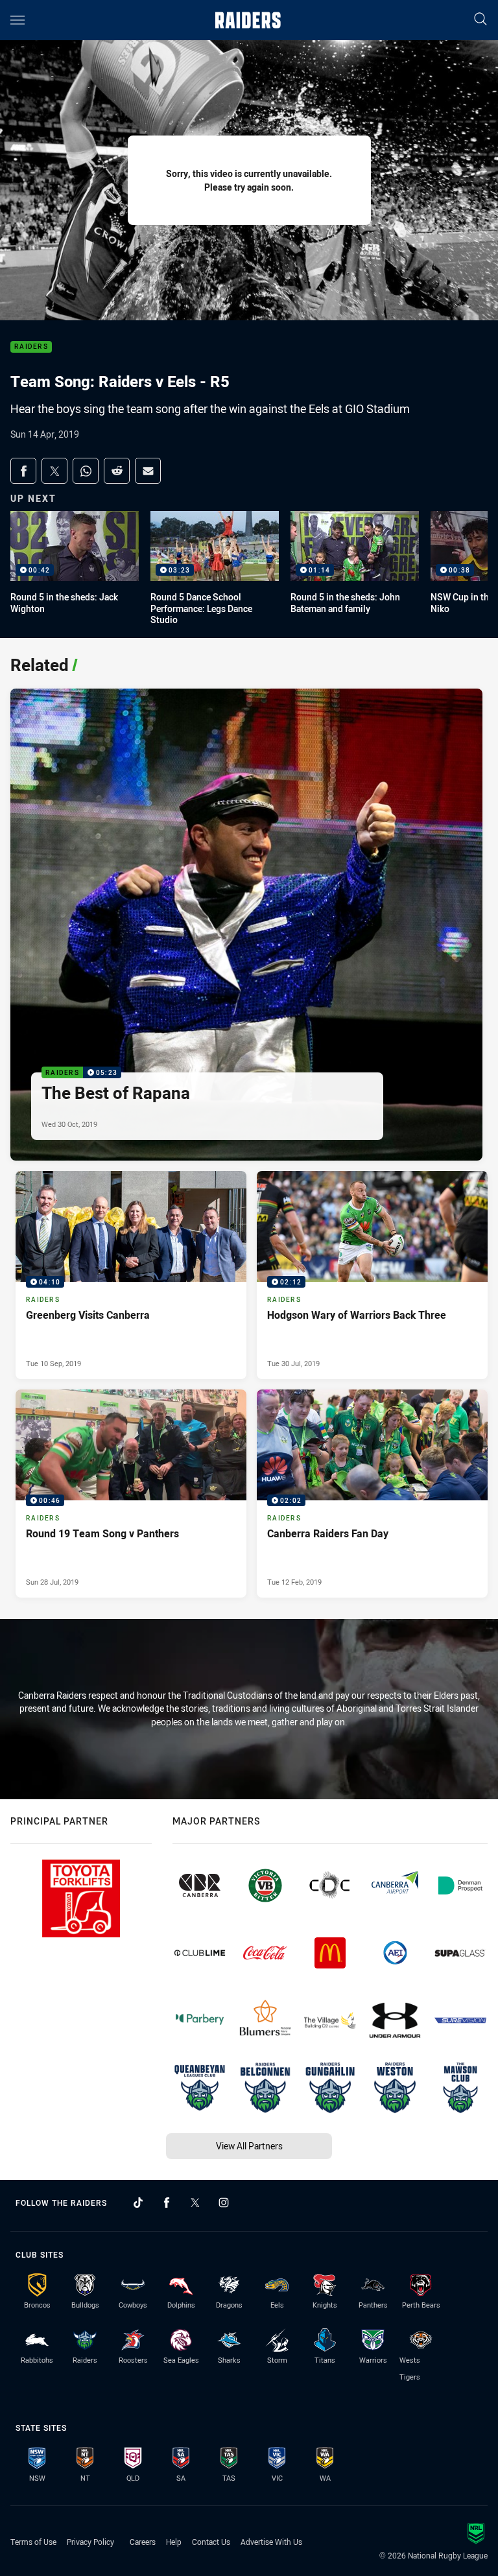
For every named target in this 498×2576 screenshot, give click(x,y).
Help (174, 2542)
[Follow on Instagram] (224, 2203)
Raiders (31, 347)
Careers (143, 2542)
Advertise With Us (271, 2542)
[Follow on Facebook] (167, 2203)
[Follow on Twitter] (195, 2203)
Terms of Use (33, 2542)
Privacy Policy (90, 2542)
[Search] (480, 20)
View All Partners (249, 2146)
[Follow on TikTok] (138, 2203)
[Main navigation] (18, 20)
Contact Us (211, 2542)
